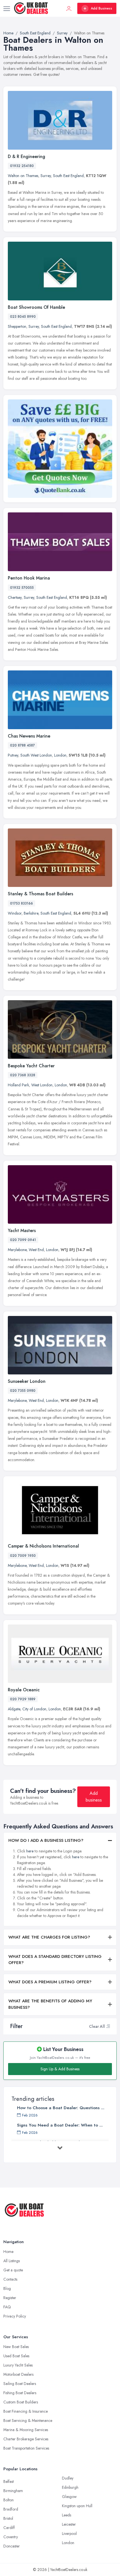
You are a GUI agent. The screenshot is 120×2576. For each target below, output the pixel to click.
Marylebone (17, 1250)
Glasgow (69, 2497)
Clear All (97, 2026)
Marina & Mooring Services (26, 2430)
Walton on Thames (23, 176)
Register (10, 2298)
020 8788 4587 (22, 745)
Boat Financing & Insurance (26, 2411)
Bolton (9, 2500)
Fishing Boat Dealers (20, 2393)
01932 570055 (22, 588)
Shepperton (17, 326)
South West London (36, 755)
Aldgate (14, 1709)
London (60, 755)
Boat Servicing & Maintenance (28, 2420)
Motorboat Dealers (18, 2374)
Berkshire (31, 913)
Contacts (10, 2279)
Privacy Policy (15, 2316)
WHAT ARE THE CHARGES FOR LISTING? (49, 1937)
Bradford (11, 2509)
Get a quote (13, 2270)
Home (8, 2252)
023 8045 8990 (23, 317)
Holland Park (18, 1085)
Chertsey (15, 597)
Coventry (11, 2537)
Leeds (67, 2515)
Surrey (46, 176)
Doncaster (12, 2546)
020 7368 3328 (23, 1075)
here (30, 1851)
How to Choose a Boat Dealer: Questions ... (61, 2108)
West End (36, 1250)
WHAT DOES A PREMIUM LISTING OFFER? (50, 1982)
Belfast (9, 2481)
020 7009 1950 (23, 1556)
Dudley (68, 2478)
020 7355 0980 (23, 1391)
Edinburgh (70, 2487)
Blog (7, 2288)
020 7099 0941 (23, 1240)
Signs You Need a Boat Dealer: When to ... (60, 2125)
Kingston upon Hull (77, 2506)
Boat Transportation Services (26, 2448)
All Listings (12, 2261)
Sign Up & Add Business (60, 2069)
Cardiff (9, 2528)
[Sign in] (69, 8)
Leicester (69, 2524)
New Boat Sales (16, 2347)
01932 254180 (22, 166)
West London (42, 1085)
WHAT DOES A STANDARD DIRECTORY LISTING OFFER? (55, 1960)
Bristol (8, 2518)
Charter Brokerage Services (26, 2439)
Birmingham (13, 2491)
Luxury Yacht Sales (18, 2365)
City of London (34, 1709)
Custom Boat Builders (21, 2402)
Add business (94, 1797)
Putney (13, 755)
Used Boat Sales (16, 2356)
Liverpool (69, 2533)
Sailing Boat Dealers (20, 2384)
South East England (68, 176)
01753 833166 (21, 903)
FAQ (7, 2307)
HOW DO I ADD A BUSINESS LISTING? (46, 1840)
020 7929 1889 (23, 1699)
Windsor (15, 913)
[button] (108, 2026)
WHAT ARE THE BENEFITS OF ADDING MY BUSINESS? (50, 2004)
